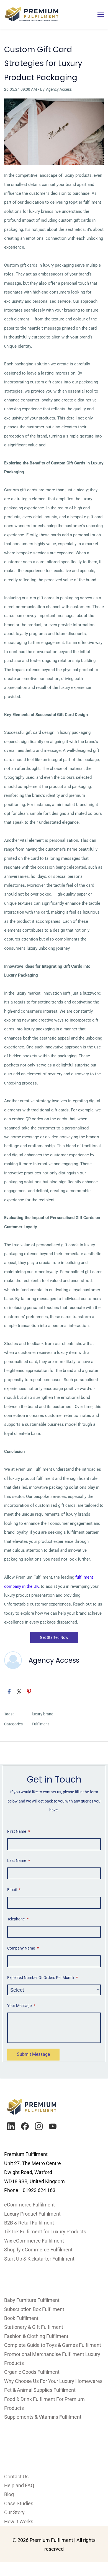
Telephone (18, 1919)
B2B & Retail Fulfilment (29, 2223)
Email (14, 1890)
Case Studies (19, 2503)
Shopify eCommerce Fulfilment (38, 2250)
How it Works (19, 2521)
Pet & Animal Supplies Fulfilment (40, 2390)
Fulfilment (40, 1724)
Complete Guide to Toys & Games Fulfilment (53, 2345)
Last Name (19, 1860)
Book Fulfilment (21, 2318)
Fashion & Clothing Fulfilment (36, 2336)
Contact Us (16, 2477)
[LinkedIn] (11, 2126)
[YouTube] (53, 2126)
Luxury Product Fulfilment (32, 2214)
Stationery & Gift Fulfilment (34, 2327)
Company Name (23, 1948)
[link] (54, 103)
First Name (19, 1831)
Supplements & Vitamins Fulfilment (43, 2417)
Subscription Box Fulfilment (34, 2309)
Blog (9, 2494)
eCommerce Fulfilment (29, 2205)
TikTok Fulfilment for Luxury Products (45, 2232)
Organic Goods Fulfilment (32, 2372)
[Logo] (32, 14)
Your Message (21, 2006)
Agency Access (59, 89)
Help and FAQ (19, 2485)
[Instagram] (39, 2126)
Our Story (14, 2512)
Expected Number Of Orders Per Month (43, 1978)
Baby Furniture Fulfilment (32, 2300)
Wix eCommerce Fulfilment (35, 2241)
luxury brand (43, 1714)
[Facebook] (25, 2126)
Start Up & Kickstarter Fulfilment (39, 2259)
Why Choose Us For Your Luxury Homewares (53, 2381)
